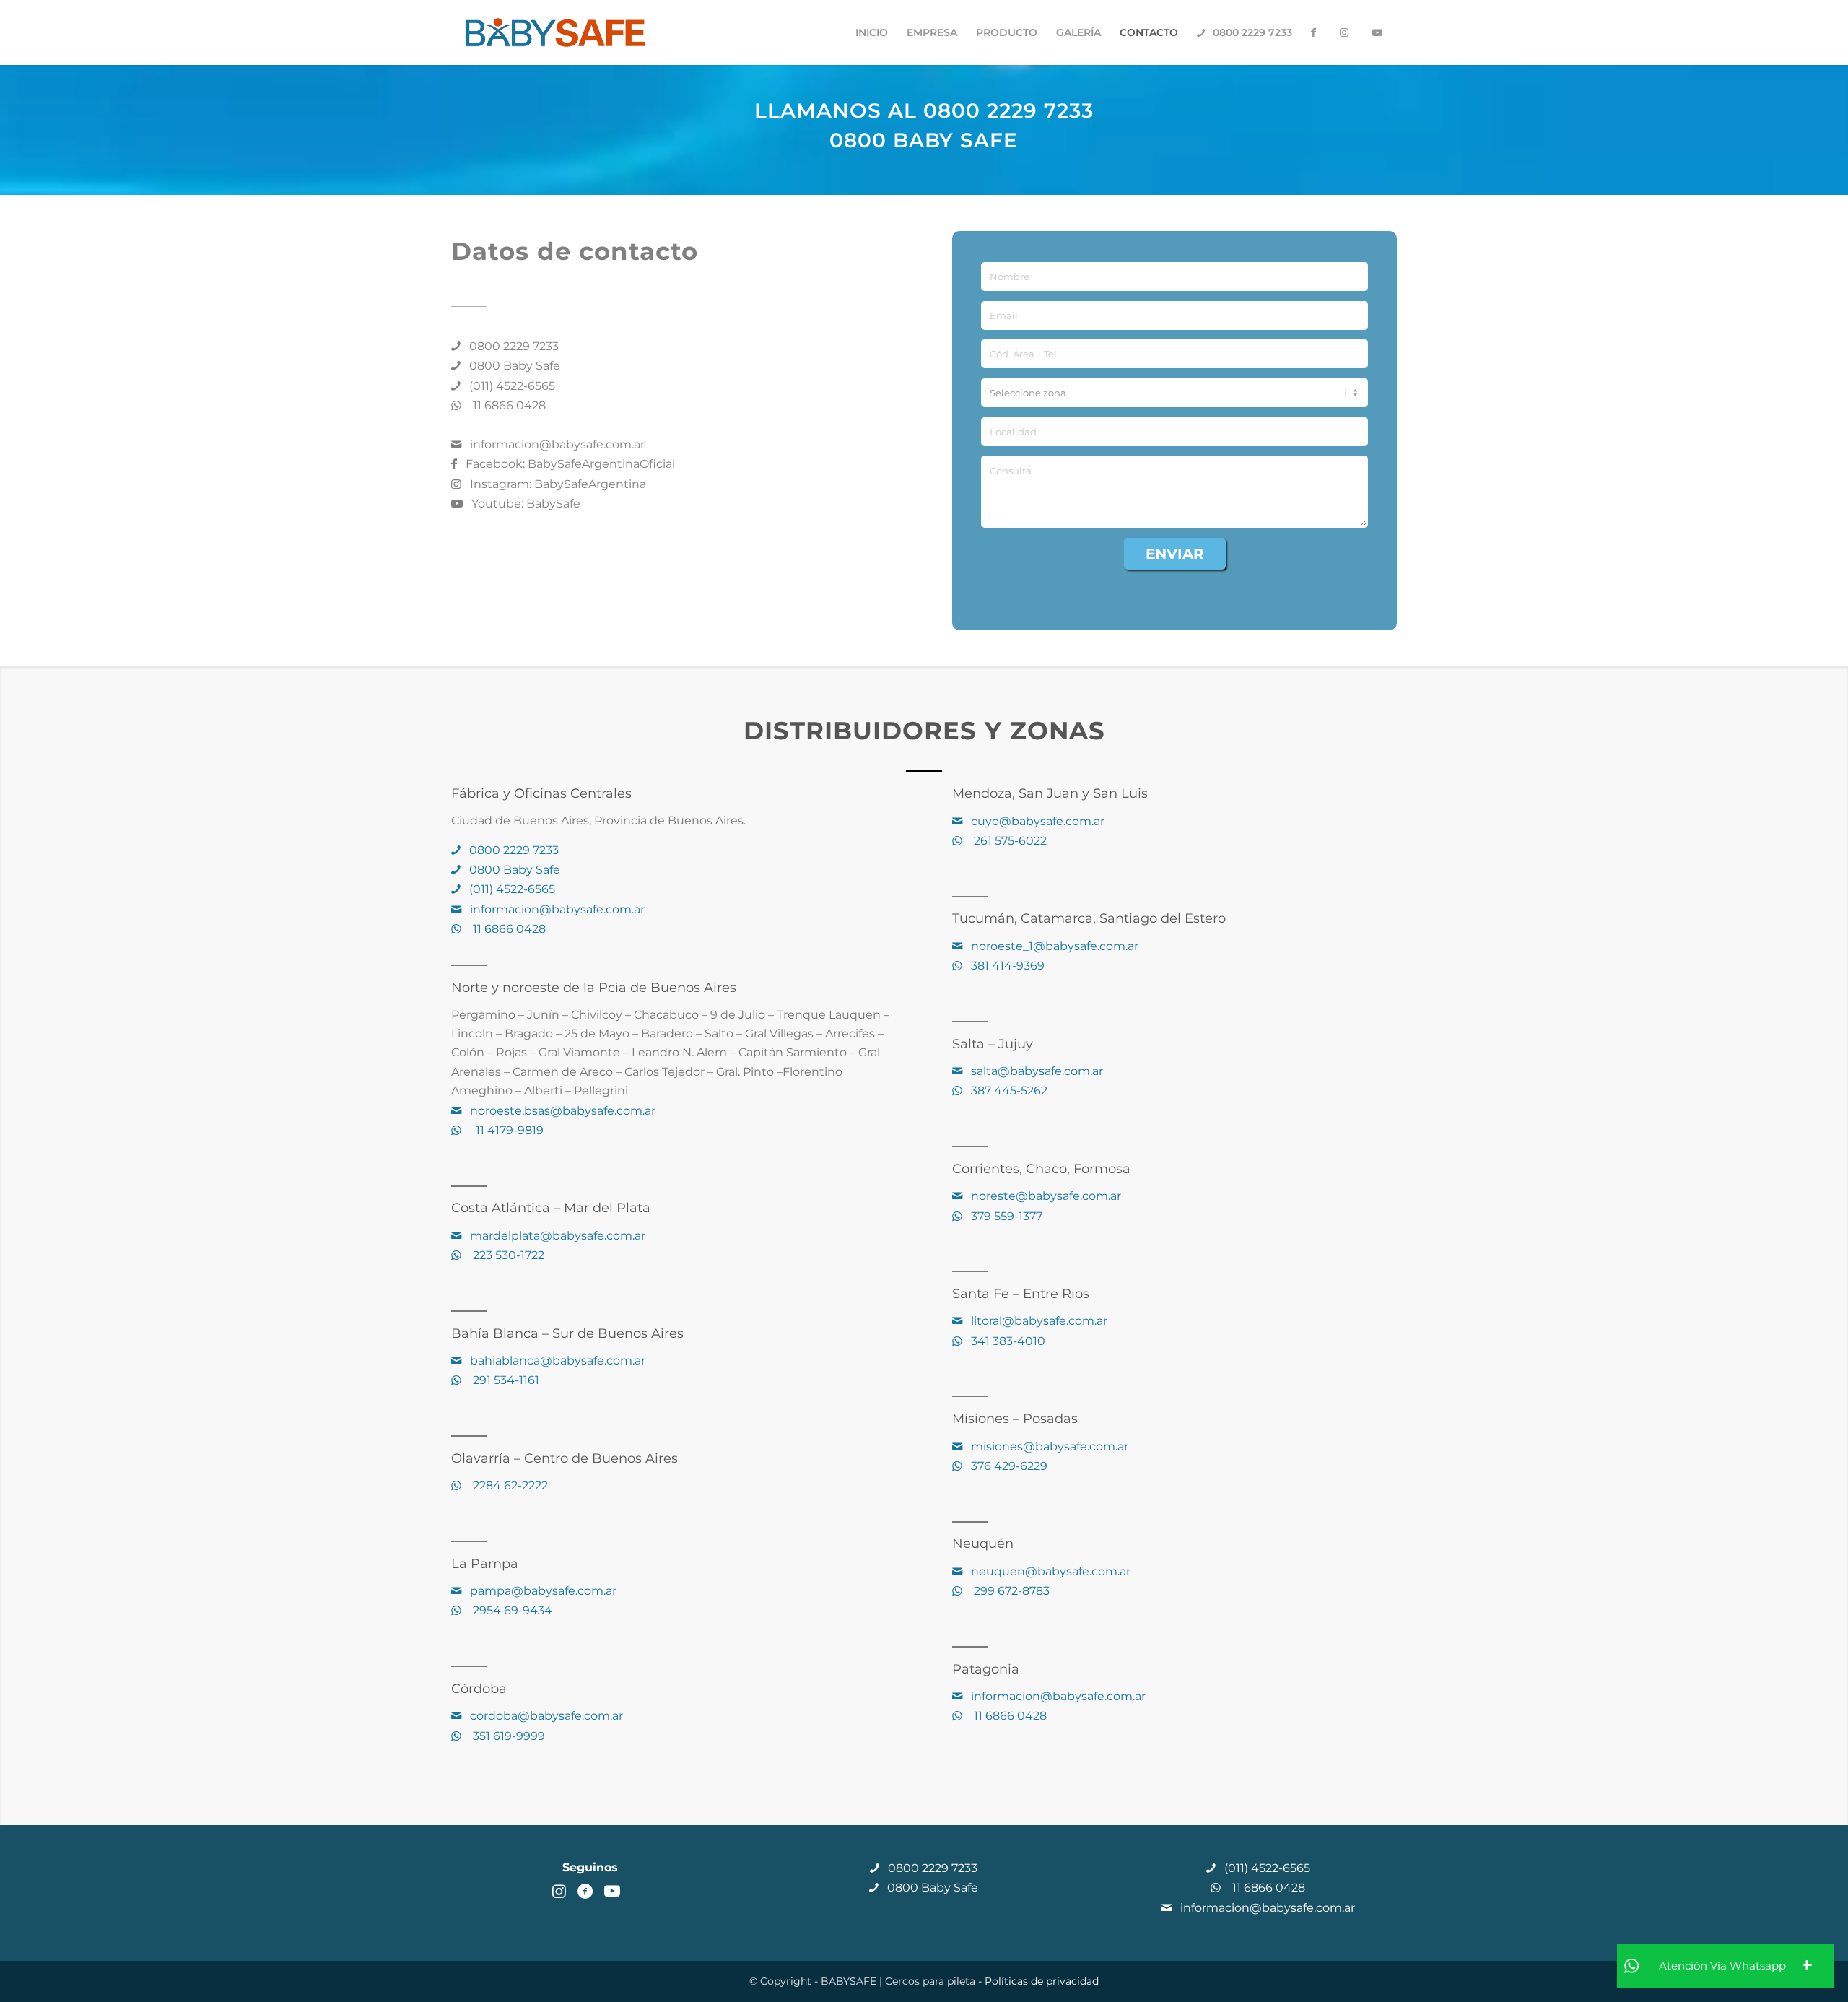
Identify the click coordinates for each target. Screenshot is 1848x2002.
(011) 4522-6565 (511, 386)
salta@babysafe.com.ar (1037, 1071)
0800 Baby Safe (513, 366)
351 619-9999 (506, 1736)
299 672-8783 (1009, 1591)
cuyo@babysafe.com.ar (1038, 821)
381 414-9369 (1006, 966)
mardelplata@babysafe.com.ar (558, 1236)
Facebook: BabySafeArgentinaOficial (569, 464)
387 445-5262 (1008, 1091)
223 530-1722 (506, 1255)
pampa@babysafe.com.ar (543, 1591)
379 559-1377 (1005, 1216)
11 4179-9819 (505, 1130)
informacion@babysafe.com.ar (556, 444)
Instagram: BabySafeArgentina (557, 484)
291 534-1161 (503, 1380)
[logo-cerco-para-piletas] (555, 32)
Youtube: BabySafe (524, 504)
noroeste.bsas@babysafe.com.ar (561, 1111)
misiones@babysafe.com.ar (1050, 1446)
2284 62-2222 (507, 1485)
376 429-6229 (1008, 1466)
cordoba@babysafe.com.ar (546, 1716)
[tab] (1725, 1966)
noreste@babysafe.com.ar (1046, 1196)
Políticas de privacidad (1042, 1981)
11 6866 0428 (506, 405)
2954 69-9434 (510, 1610)
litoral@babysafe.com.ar (1039, 1321)
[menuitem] (872, 32)
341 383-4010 (1007, 1341)
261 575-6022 (1007, 841)
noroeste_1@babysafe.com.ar (1055, 946)
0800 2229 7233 (513, 346)
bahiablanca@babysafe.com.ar (558, 1361)
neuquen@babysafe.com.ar (1051, 1571)
